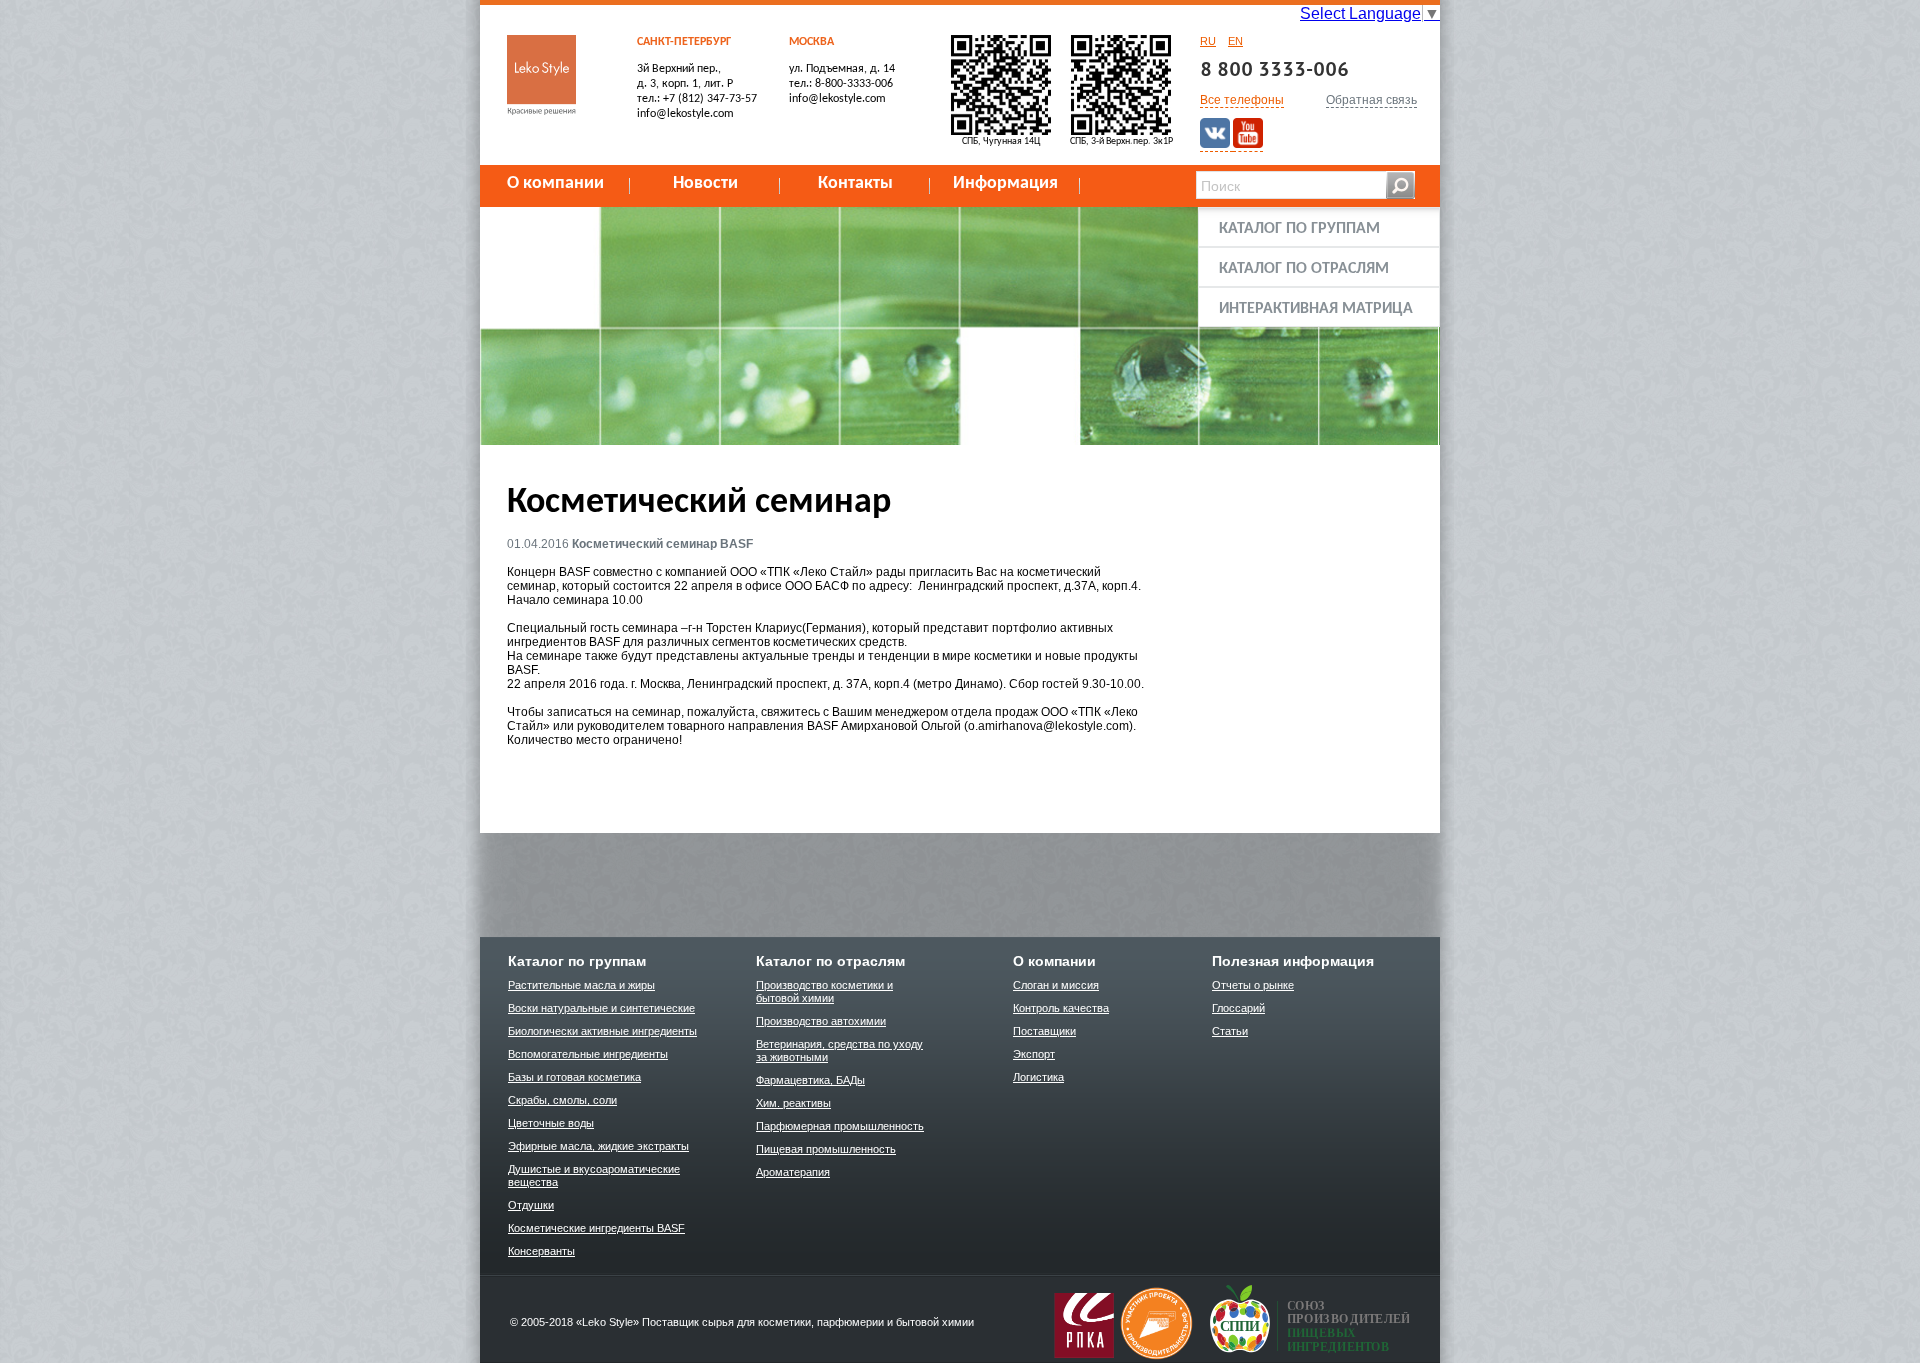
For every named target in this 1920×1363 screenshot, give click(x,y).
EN (1235, 41)
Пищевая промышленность (826, 1149)
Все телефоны (1242, 100)
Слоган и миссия (1056, 985)
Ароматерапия (793, 1172)
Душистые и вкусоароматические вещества (594, 1175)
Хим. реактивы (793, 1103)
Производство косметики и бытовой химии (824, 991)
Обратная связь (1371, 100)
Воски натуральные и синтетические (601, 1008)
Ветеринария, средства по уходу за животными (839, 1050)
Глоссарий (1238, 1008)
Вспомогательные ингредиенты (588, 1054)
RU (1208, 41)
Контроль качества (1061, 1008)
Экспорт (1034, 1054)
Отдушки (531, 1205)
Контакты (855, 183)
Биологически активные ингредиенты (602, 1031)
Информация (1005, 183)
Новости (705, 183)
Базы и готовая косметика (574, 1077)
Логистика (1038, 1077)
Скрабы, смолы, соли (562, 1100)
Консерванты (541, 1251)
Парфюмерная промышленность (840, 1126)
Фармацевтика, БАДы (810, 1080)
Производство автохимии (821, 1021)
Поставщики (1044, 1031)
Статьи (1230, 1031)
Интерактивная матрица (1316, 309)
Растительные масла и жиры (581, 985)
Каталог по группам (1299, 229)
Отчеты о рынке (1253, 985)
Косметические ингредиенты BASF (596, 1228)
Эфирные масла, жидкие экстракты (598, 1146)
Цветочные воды (551, 1123)
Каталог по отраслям (1304, 269)
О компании (555, 183)
